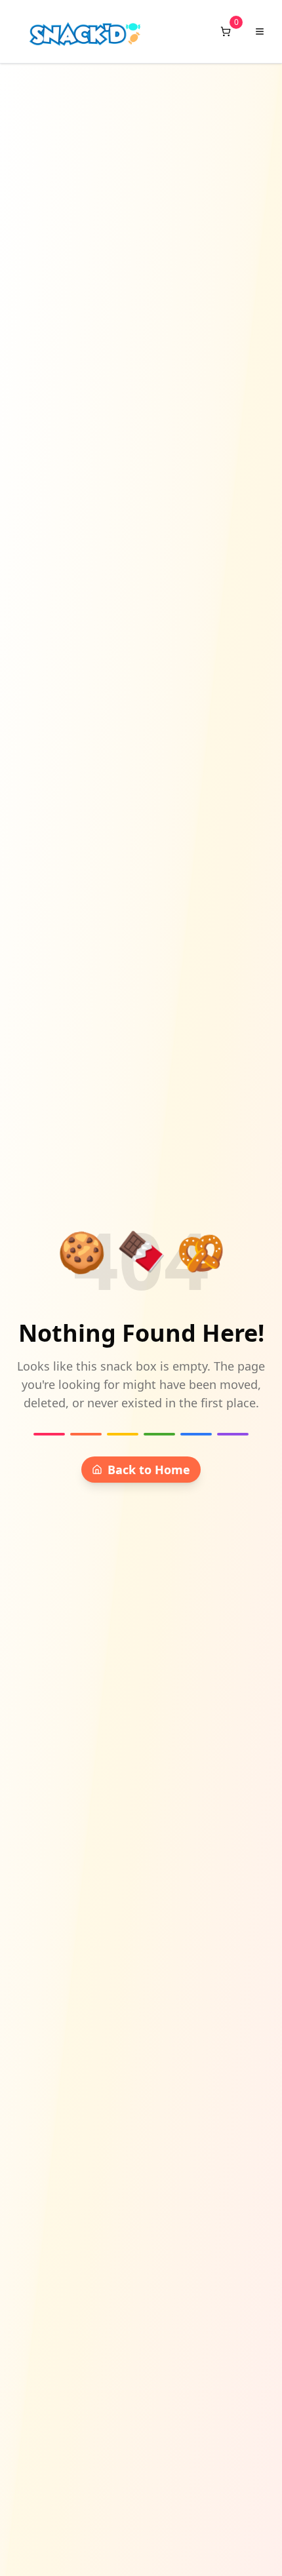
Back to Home (149, 1470)
